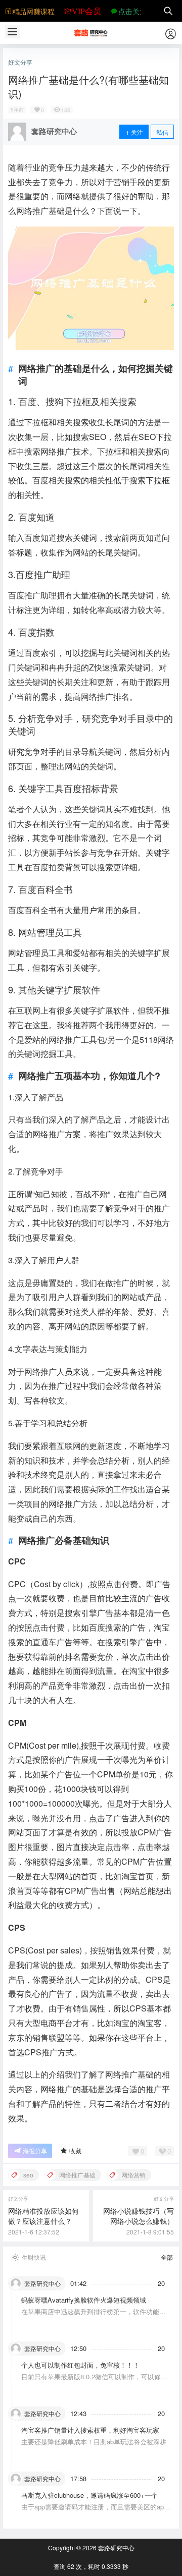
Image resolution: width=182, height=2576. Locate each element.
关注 (137, 132)
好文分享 (20, 62)
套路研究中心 (116, 2547)
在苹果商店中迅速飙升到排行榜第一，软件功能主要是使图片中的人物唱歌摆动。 (94, 2316)
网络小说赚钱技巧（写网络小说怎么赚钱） (139, 2216)
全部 (167, 2257)
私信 (162, 132)
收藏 (75, 2150)
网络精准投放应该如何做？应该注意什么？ (43, 2216)
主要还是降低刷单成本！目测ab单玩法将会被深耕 (94, 2442)
